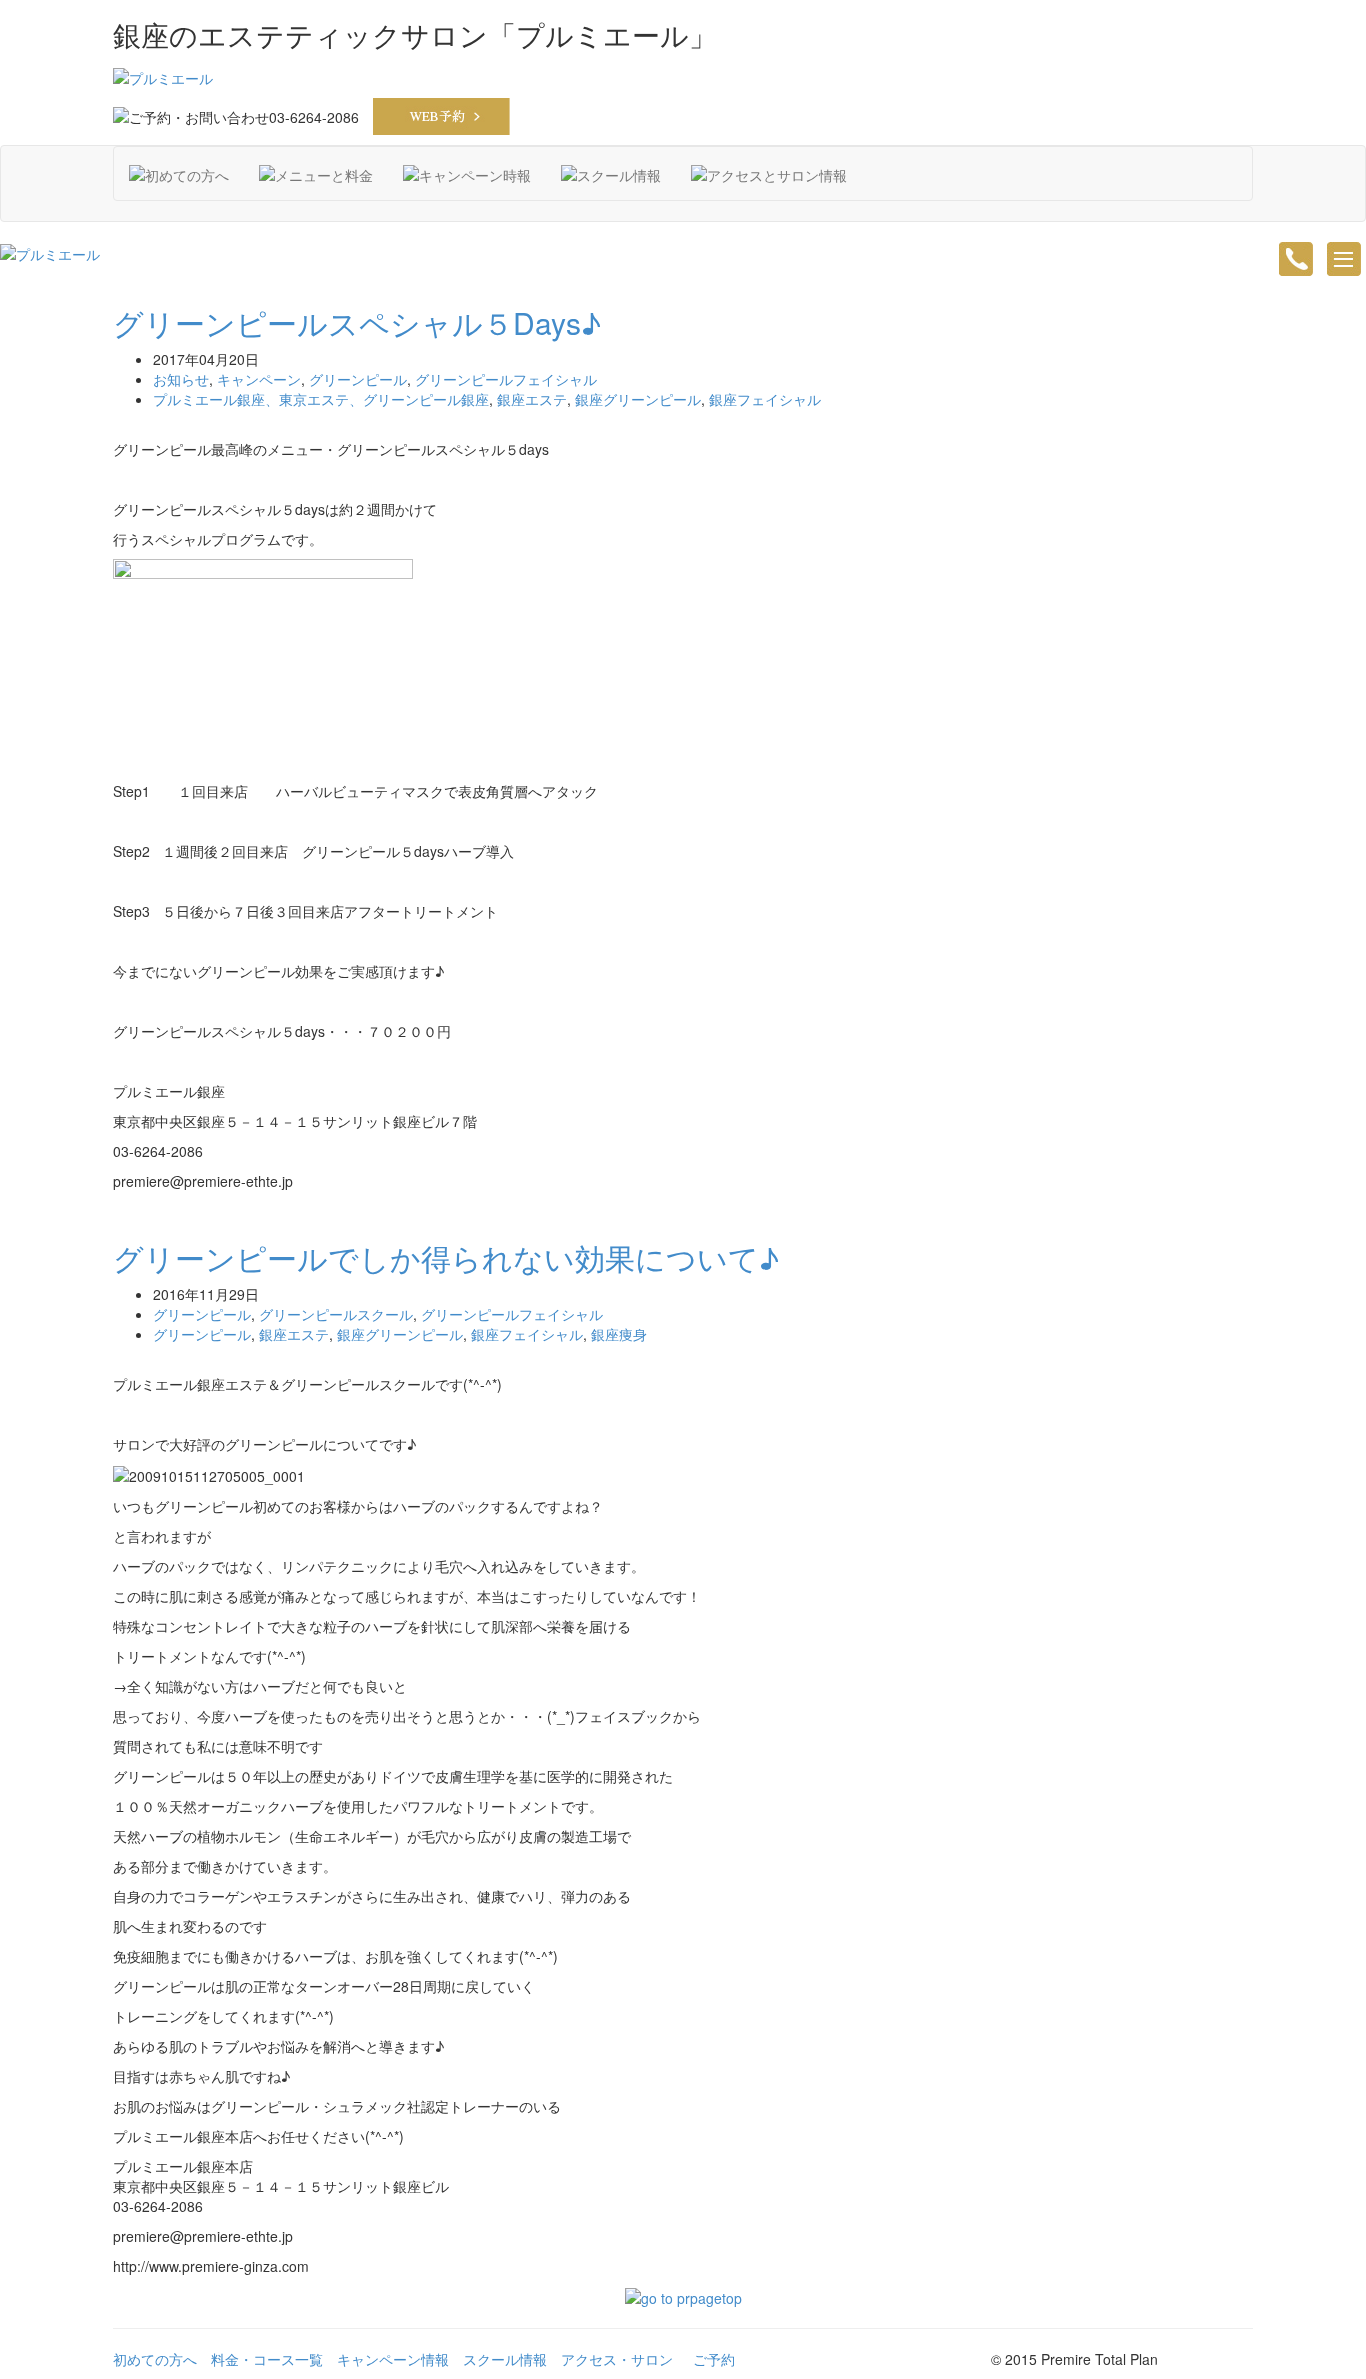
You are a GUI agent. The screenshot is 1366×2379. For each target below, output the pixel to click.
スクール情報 (505, 2359)
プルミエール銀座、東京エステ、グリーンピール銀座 (321, 399)
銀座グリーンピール (638, 399)
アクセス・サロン (617, 2359)
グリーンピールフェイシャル (506, 379)
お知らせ (181, 379)
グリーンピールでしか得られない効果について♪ (446, 1257)
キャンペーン (259, 379)
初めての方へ (155, 2359)
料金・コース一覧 (267, 2359)
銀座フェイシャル (765, 399)
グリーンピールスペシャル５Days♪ (357, 322)
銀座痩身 (619, 1334)
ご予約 (714, 2359)
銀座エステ (532, 399)
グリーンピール (358, 379)
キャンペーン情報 (393, 2359)
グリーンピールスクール (336, 1314)
